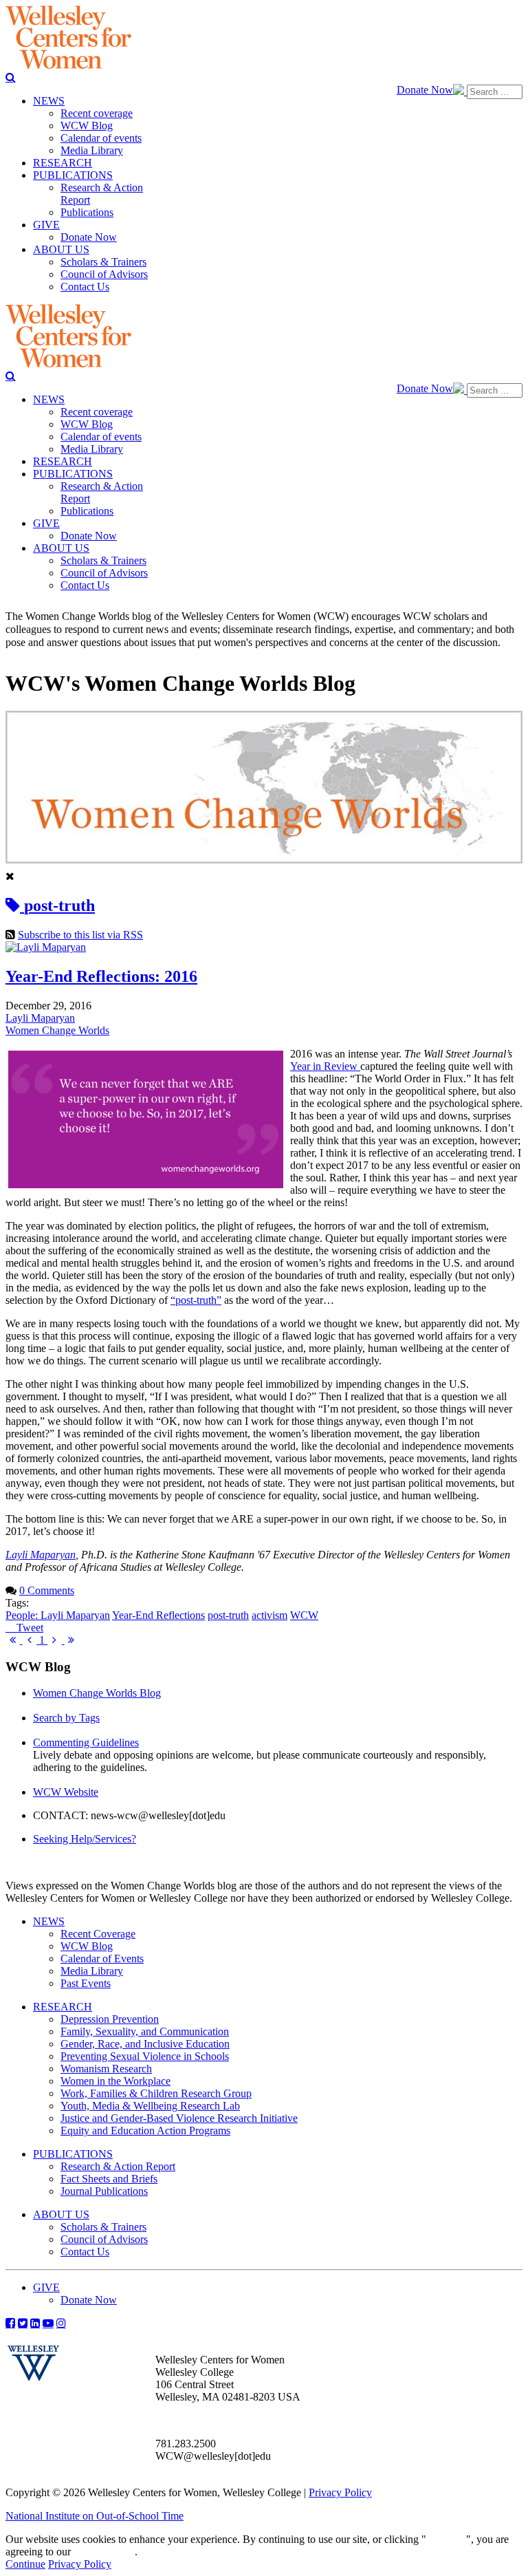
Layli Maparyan (40, 1018)
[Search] (11, 77)
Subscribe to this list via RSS (80, 935)
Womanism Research (106, 2069)
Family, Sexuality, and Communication (145, 2031)
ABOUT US (61, 2214)
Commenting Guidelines (86, 1742)
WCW (304, 1615)
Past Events (86, 1983)
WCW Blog (87, 1946)
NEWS (49, 1921)
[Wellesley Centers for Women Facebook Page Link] (10, 2323)
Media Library (92, 1971)
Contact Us (85, 2252)
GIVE (46, 2287)
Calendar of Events (102, 1958)
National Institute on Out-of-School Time (95, 2516)
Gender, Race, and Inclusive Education (145, 2044)
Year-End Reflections (158, 1615)
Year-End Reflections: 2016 (101, 976)
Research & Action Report (118, 2166)
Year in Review (325, 1066)
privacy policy (104, 2552)
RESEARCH (63, 2007)
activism (269, 1615)
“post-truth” (196, 1300)
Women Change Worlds (57, 1030)
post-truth (228, 1615)
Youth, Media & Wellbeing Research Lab (150, 2106)
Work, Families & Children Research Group (156, 2093)
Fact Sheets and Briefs (109, 2179)
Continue (446, 2539)
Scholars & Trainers (103, 2227)
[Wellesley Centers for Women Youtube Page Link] (48, 2323)
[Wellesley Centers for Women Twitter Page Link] (23, 2323)
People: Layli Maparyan (58, 1615)
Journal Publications (104, 2191)
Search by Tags (66, 1718)
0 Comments (47, 1590)
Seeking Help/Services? (85, 1839)
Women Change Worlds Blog (97, 1693)
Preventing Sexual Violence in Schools (145, 2056)
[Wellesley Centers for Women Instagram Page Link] (61, 2323)
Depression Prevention (110, 2019)
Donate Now (425, 90)
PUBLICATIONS (73, 2154)
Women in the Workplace (115, 2081)
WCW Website (66, 1792)
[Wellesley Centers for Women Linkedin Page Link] (35, 2323)
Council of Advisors (104, 2239)
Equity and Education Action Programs (145, 2130)
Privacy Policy (340, 2492)
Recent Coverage (98, 1934)
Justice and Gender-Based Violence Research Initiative (179, 2118)
